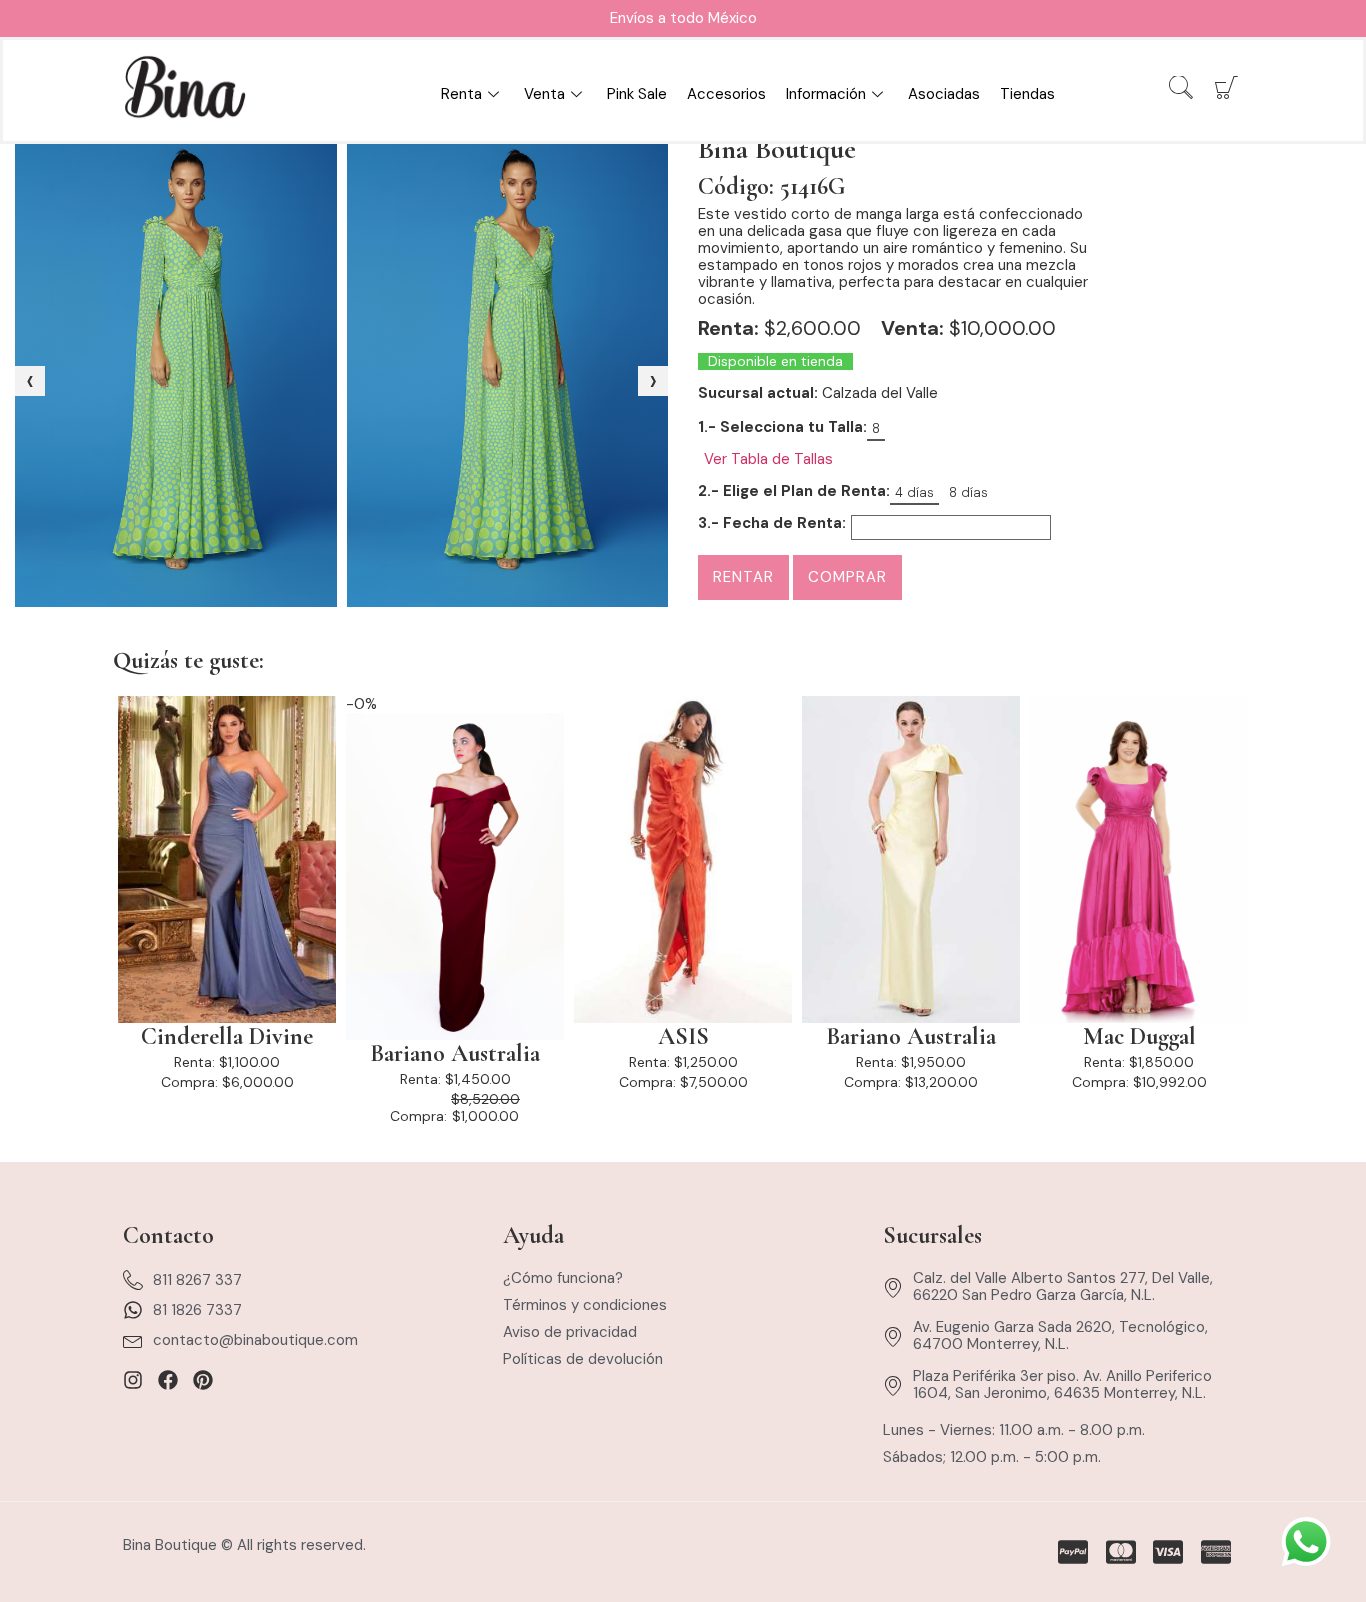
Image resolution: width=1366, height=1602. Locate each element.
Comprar (847, 577)
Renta (461, 94)
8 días (968, 492)
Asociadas (944, 94)
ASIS (683, 1037)
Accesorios (726, 94)
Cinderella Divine (227, 1037)
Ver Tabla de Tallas (768, 459)
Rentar (743, 577)
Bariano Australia (455, 1054)
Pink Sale (637, 94)
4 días (914, 492)
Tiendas (1027, 94)
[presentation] (30, 381)
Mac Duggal (1139, 1037)
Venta (544, 94)
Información (826, 94)
